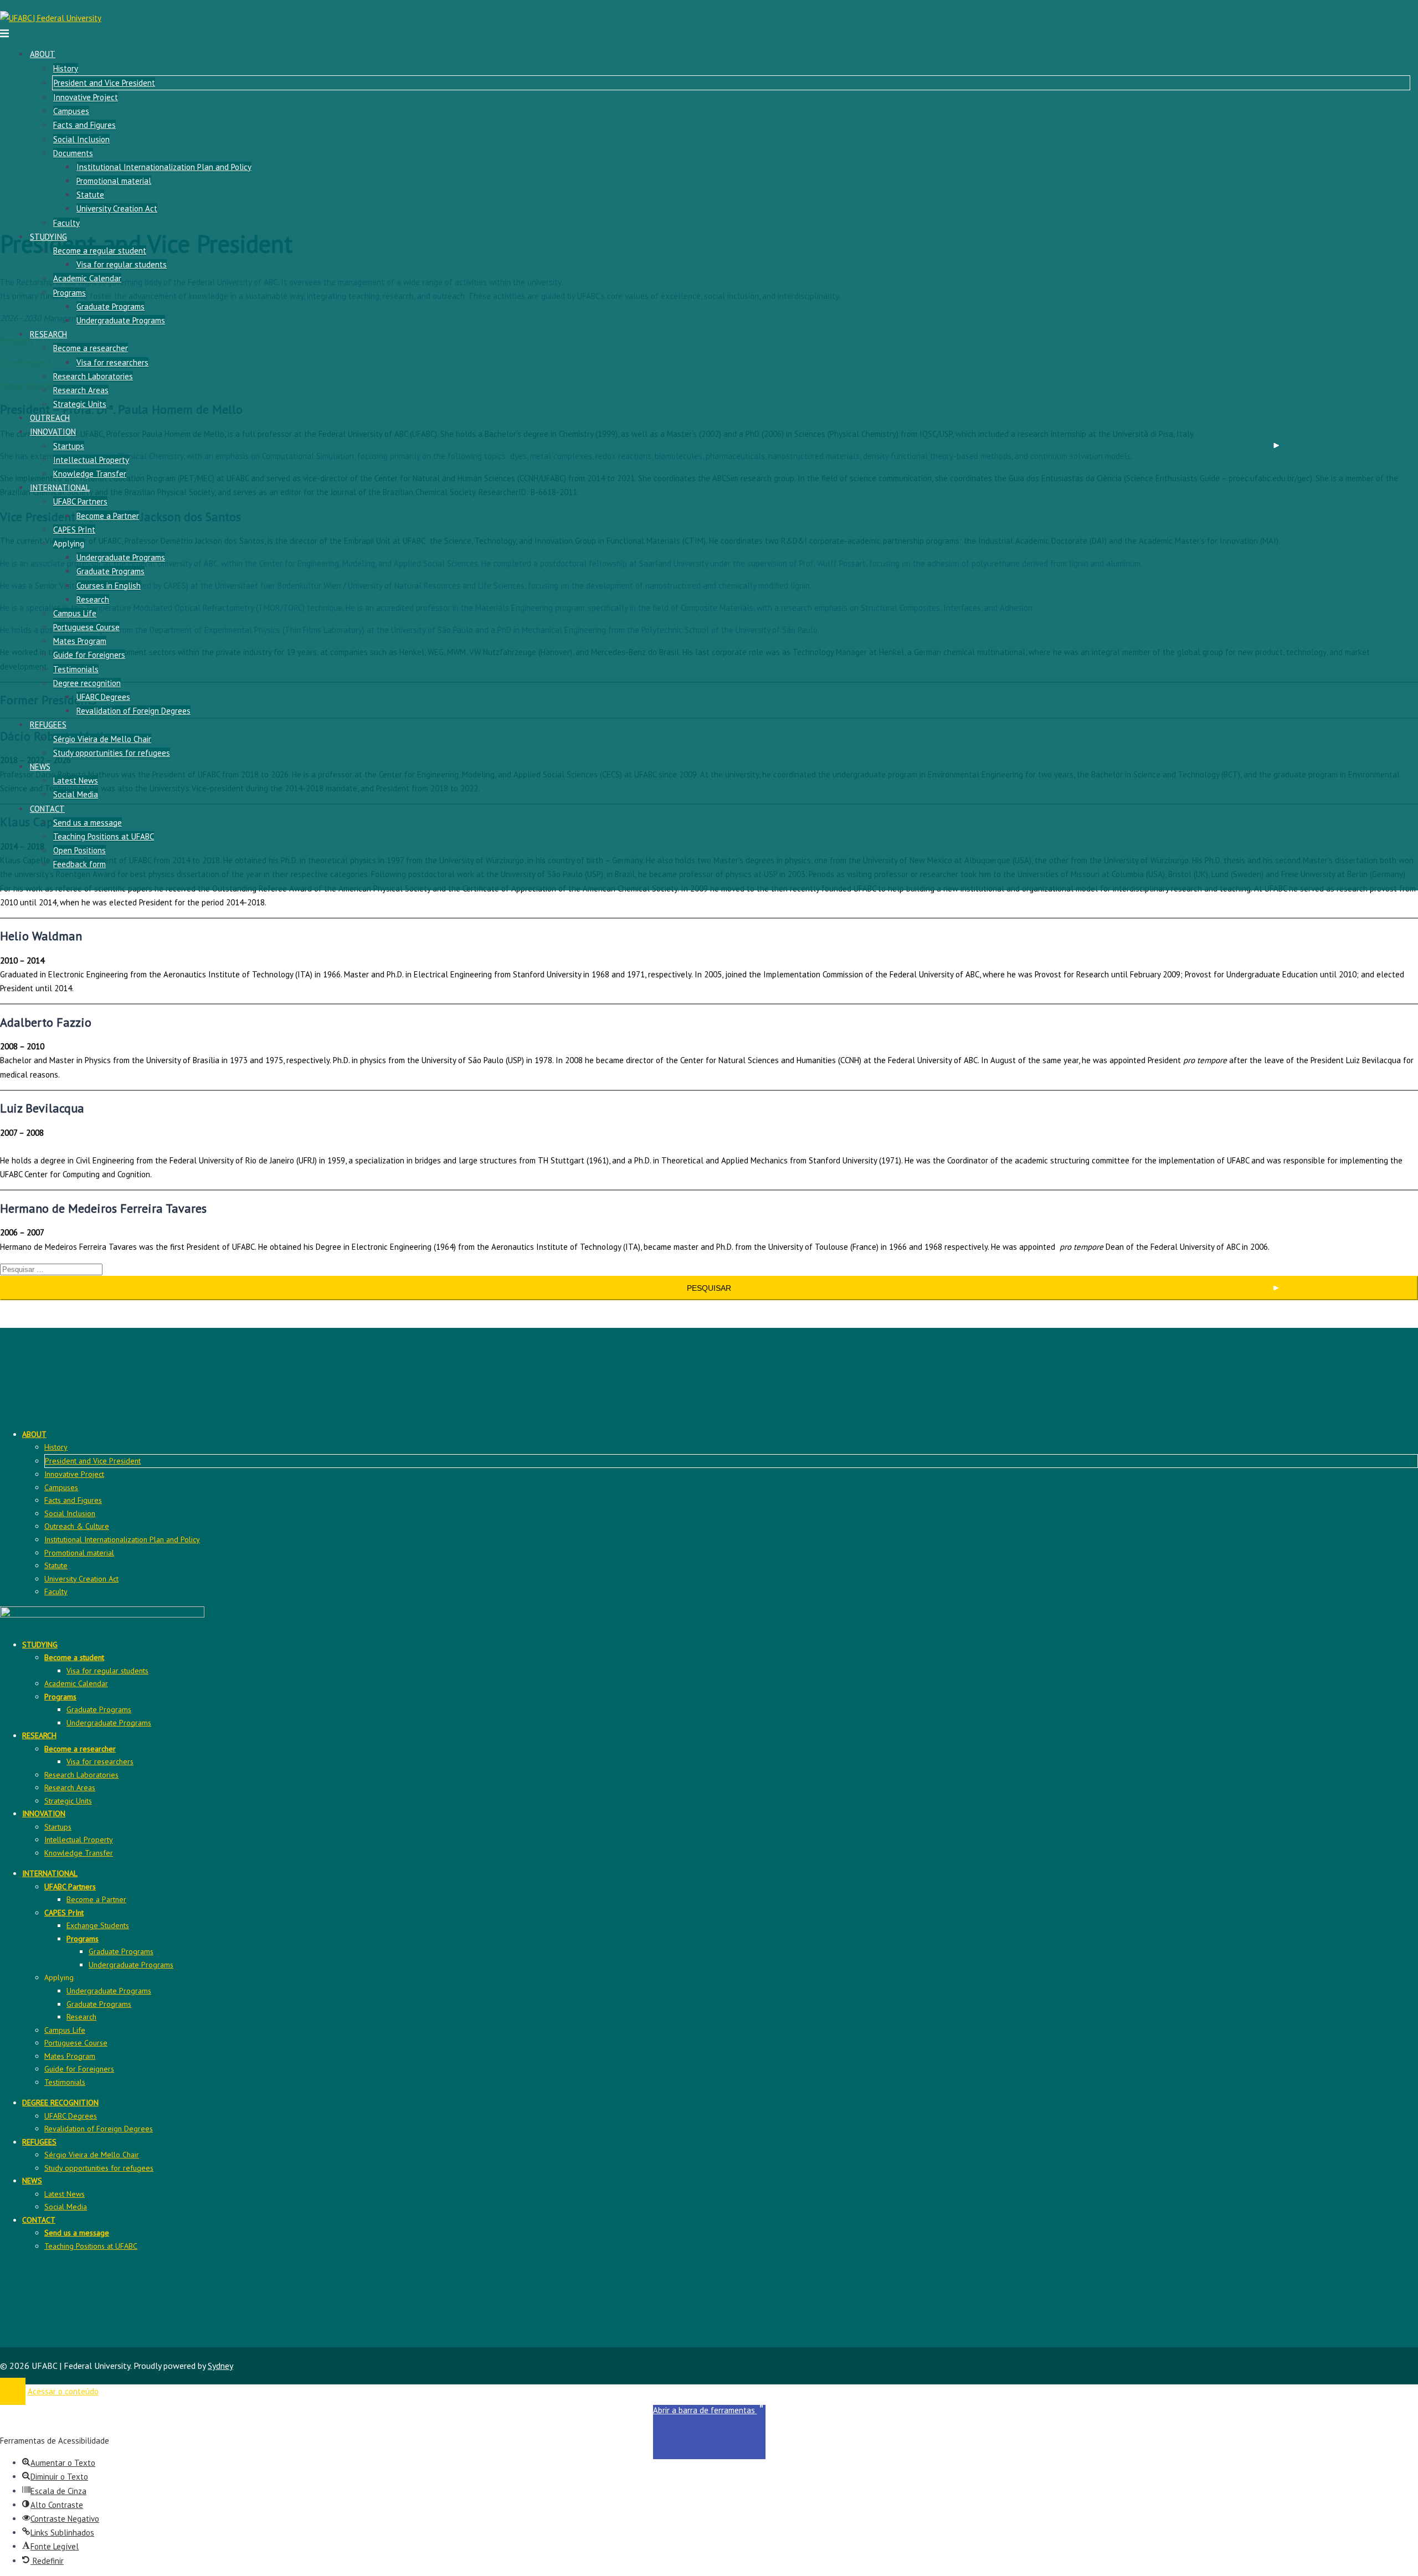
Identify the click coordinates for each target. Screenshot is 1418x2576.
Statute (90, 195)
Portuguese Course (86, 627)
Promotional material (114, 181)
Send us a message (88, 823)
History (66, 68)
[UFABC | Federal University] (51, 18)
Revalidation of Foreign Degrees (133, 711)
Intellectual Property (91, 460)
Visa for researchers (112, 362)
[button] (709, 2432)
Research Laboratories (93, 376)
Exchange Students (98, 1925)
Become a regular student (100, 251)
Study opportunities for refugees (112, 753)
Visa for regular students (122, 264)
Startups (69, 446)
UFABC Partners (80, 501)
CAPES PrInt (74, 530)
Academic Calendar (87, 278)
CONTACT (47, 809)
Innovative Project (86, 97)
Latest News (76, 780)
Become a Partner (108, 516)
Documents (73, 153)
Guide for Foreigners (89, 655)
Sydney (220, 2366)
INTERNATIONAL (60, 488)
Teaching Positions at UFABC (104, 836)
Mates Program (80, 641)
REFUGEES (48, 725)
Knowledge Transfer (90, 474)
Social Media (76, 794)
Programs (70, 293)
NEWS (40, 767)
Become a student (74, 1657)
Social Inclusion (81, 139)
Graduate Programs (111, 306)
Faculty (66, 223)
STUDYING (48, 237)
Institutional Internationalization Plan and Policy (164, 167)
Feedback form (79, 864)
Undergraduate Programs (121, 320)
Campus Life (75, 613)
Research (93, 599)
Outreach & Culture (77, 1526)
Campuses (71, 111)
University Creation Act (117, 208)
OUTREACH (50, 418)
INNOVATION (53, 432)
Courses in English (109, 586)
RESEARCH (48, 334)
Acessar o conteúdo (63, 2391)
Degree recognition (87, 683)
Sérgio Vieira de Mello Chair (102, 739)
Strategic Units (80, 404)
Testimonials (76, 669)
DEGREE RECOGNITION (60, 2103)
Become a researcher (91, 348)
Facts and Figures (84, 125)
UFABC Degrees (103, 697)
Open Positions (79, 850)
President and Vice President (104, 83)
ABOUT (43, 54)
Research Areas (81, 390)
